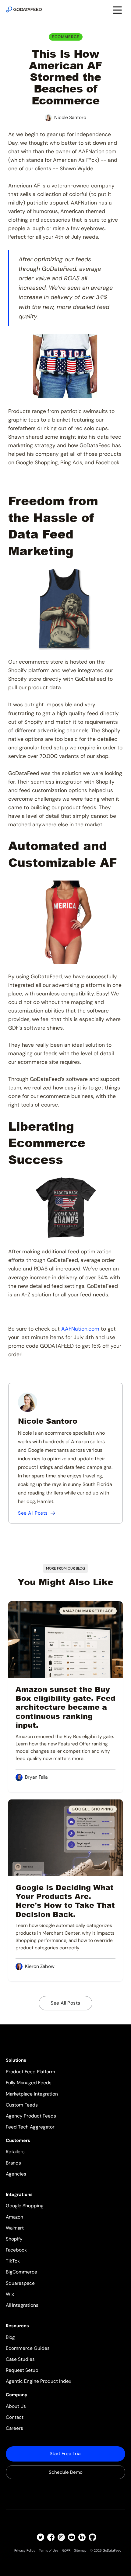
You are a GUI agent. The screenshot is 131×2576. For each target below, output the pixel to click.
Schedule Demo (66, 2472)
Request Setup (22, 2370)
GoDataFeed (112, 2550)
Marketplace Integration (32, 2094)
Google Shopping (25, 2206)
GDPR (66, 2550)
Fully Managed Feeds (29, 2083)
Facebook (16, 2250)
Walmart (15, 2228)
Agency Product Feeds (31, 2116)
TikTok (13, 2261)
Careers (14, 2428)
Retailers (15, 2152)
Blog (10, 2337)
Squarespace (20, 2283)
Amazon (14, 2217)
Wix (10, 2294)
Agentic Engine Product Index (39, 2381)
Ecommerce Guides (28, 2348)
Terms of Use (49, 2550)
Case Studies (20, 2359)
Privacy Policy (25, 2550)
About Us (16, 2406)
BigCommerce (21, 2272)
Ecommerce (66, 37)
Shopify (14, 2239)
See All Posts (65, 2003)
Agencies (16, 2174)
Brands (13, 2163)
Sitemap (80, 2550)
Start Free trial (65, 2454)
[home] (24, 9)
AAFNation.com (80, 1329)
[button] (117, 9)
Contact (15, 2417)
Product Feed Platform (30, 2072)
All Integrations (22, 2305)
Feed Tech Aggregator (30, 2127)
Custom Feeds (22, 2105)
